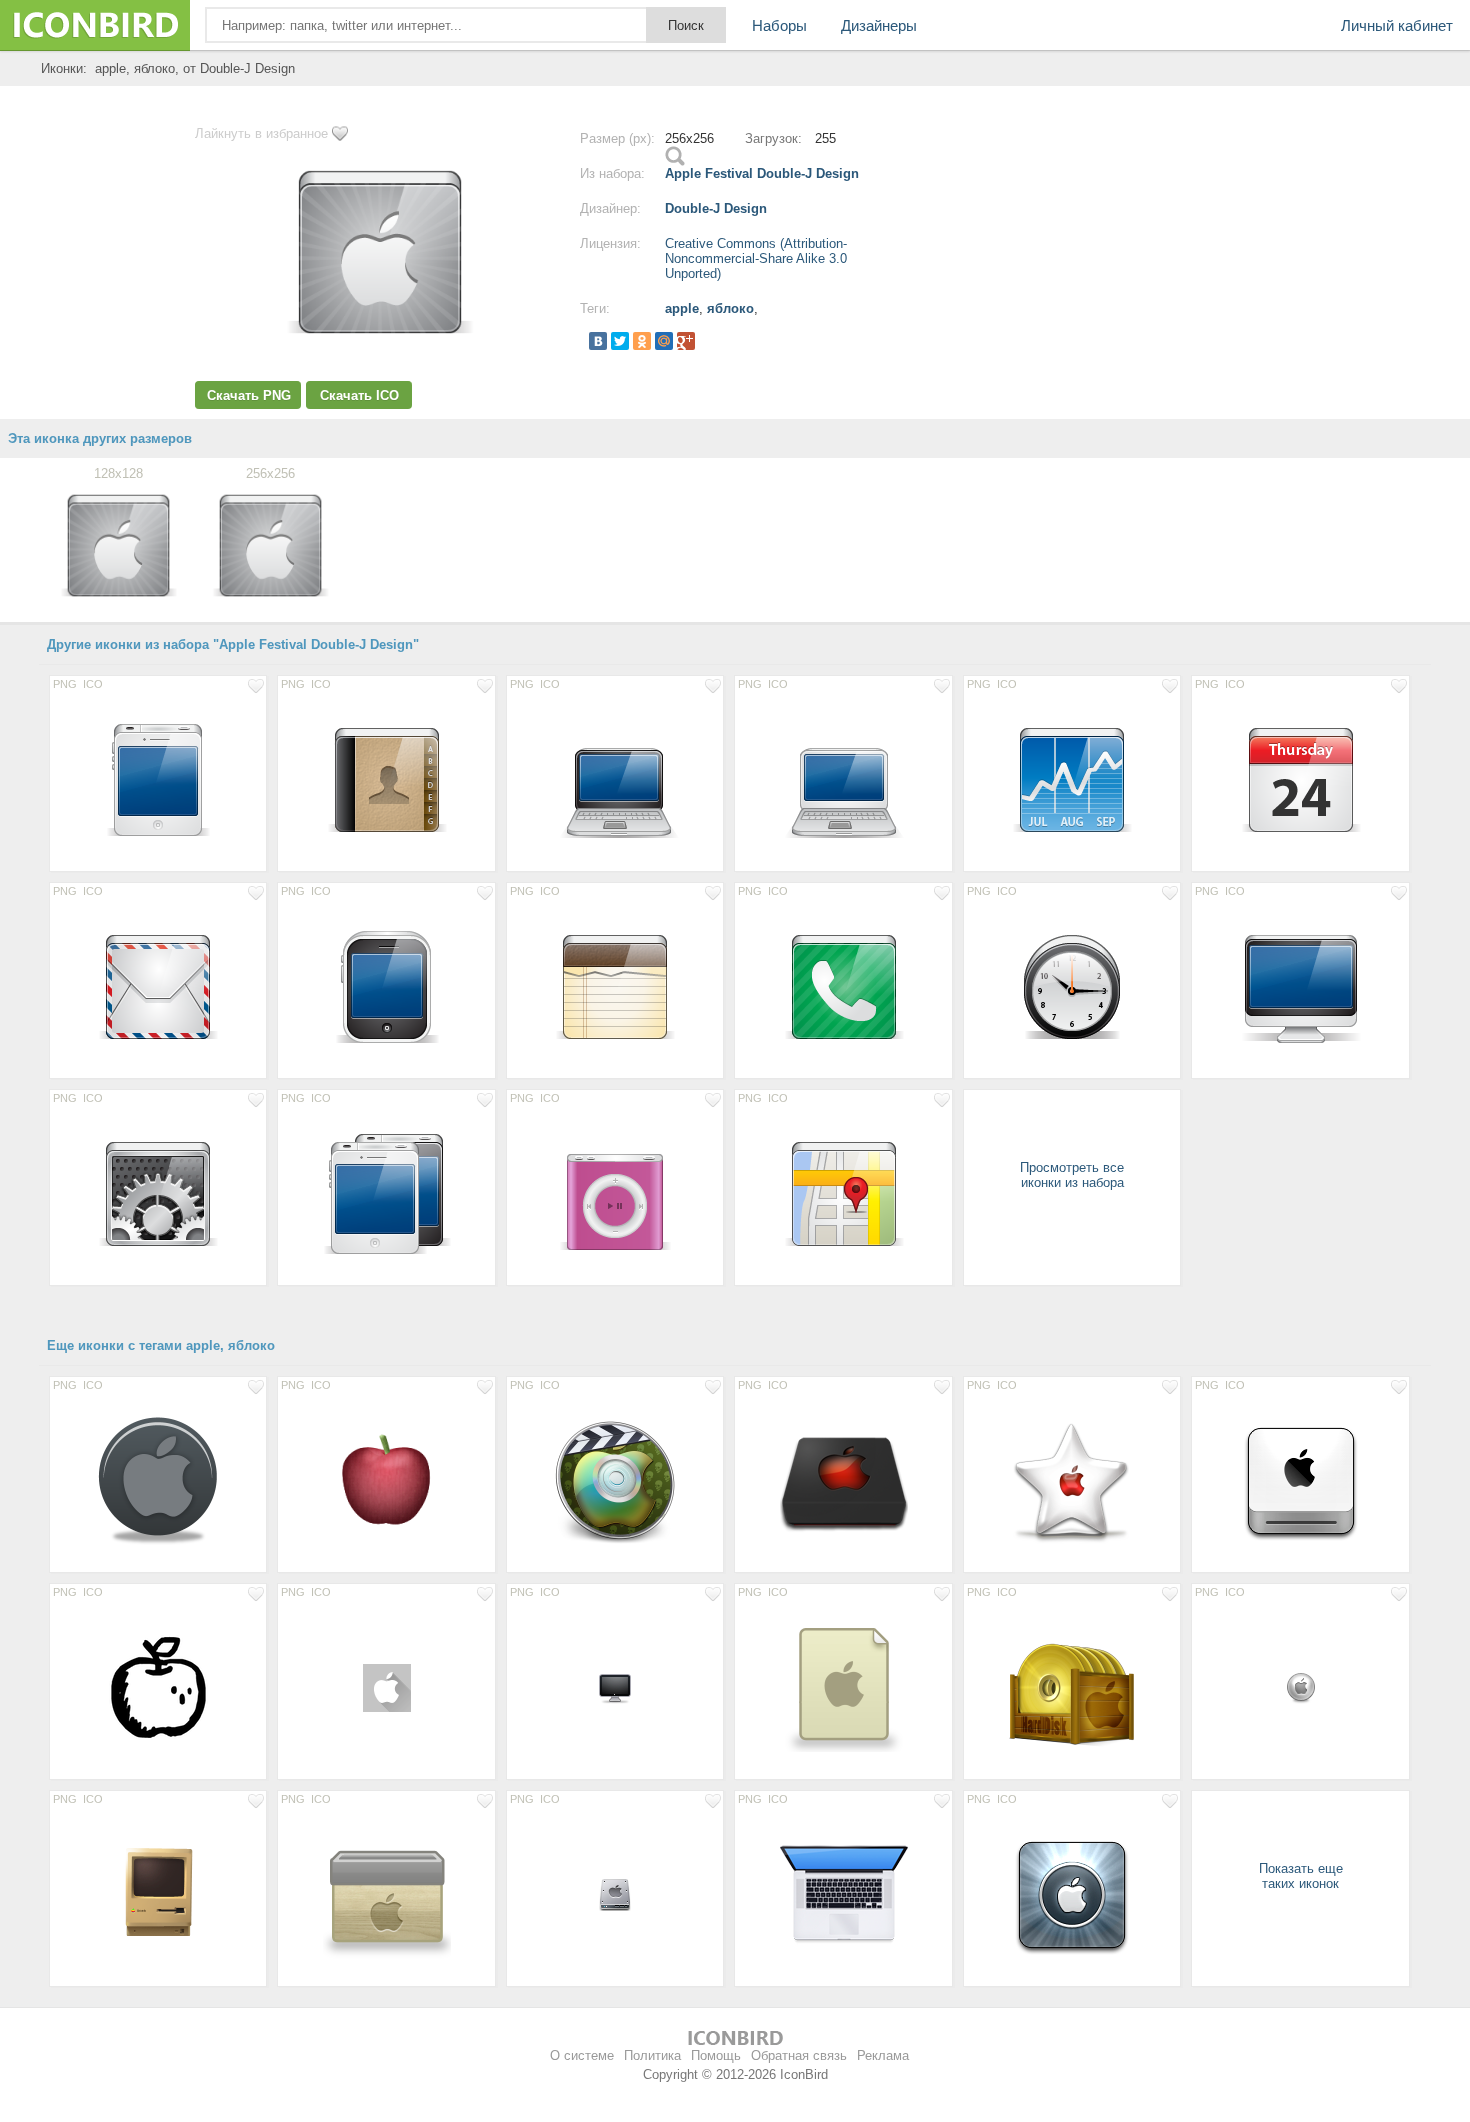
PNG (65, 684)
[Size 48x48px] (386, 1687)
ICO (93, 684)
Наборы (779, 25)
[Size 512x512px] (615, 1480)
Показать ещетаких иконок (1301, 1876)
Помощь (716, 2055)
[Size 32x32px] (615, 1687)
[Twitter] (620, 341)
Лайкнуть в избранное (261, 133)
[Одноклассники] (642, 341)
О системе (582, 2055)
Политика (652, 2055)
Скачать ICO (359, 395)
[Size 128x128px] (158, 779)
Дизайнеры (879, 25)
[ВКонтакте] (598, 341)
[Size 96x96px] (386, 1480)
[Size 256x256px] (1072, 1480)
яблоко (730, 308)
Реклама (883, 2055)
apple (682, 308)
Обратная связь (799, 2055)
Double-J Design (716, 208)
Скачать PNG (249, 395)
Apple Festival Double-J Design (762, 173)
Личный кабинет (1397, 25)
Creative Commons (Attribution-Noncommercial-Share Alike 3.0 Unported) (756, 258)
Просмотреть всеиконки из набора (1072, 1175)
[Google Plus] (686, 341)
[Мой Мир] (664, 341)
